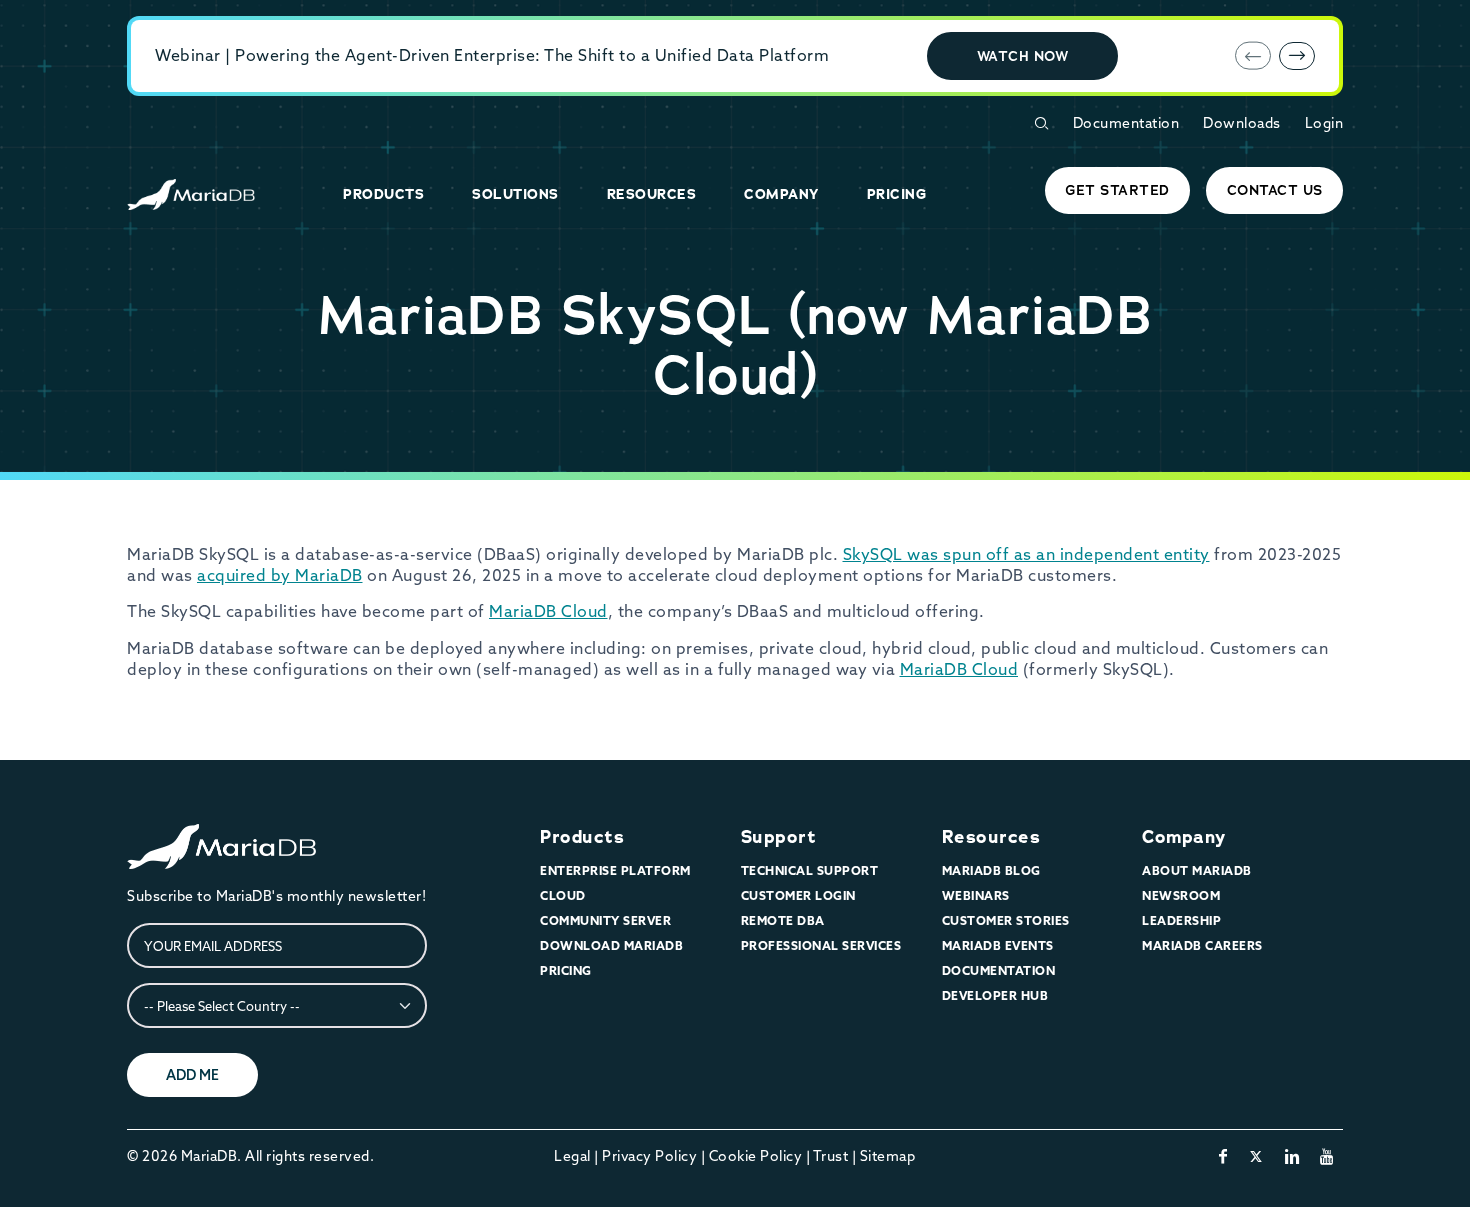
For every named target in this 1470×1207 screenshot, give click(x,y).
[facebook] (1223, 1156)
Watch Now (1023, 56)
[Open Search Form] (1041, 123)
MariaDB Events (998, 945)
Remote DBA (783, 920)
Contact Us (1275, 190)
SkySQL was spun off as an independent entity (1026, 554)
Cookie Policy (756, 1156)
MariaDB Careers (1202, 945)
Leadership (1181, 920)
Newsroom (1181, 895)
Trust (831, 1156)
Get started (1117, 190)
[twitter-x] (1256, 1156)
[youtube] (1327, 1156)
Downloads (1242, 123)
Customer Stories (1006, 920)
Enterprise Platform (615, 870)
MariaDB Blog (991, 870)
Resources (991, 837)
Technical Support (810, 870)
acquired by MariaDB (280, 575)
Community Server (605, 920)
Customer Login (798, 895)
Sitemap (888, 1156)
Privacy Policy (649, 1156)
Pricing (566, 970)
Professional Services (821, 945)
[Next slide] (1297, 56)
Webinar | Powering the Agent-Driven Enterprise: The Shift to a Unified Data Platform (492, 55)
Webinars (976, 895)
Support (779, 837)
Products (582, 837)
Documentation (1126, 123)
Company (1184, 837)
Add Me (192, 1075)
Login (1324, 123)
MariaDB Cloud (548, 611)
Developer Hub (995, 995)
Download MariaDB (611, 945)
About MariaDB (1197, 870)
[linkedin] (1292, 1156)
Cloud (563, 895)
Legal (572, 1156)
